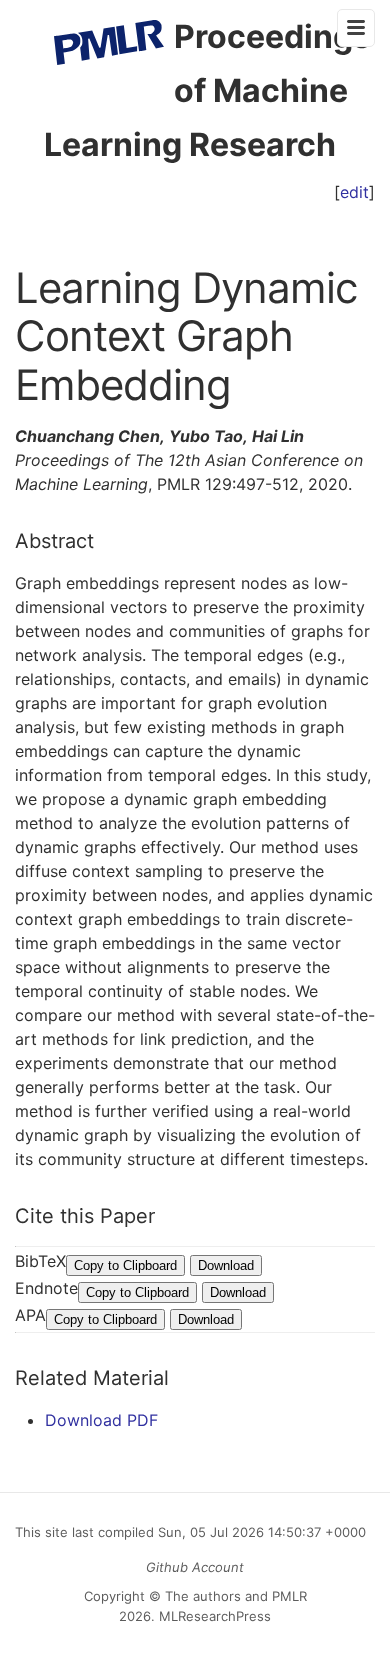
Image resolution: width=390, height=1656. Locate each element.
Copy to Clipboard (125, 1265)
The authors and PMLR (236, 1596)
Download (226, 1265)
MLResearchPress (213, 1616)
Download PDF (101, 1420)
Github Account (195, 1567)
